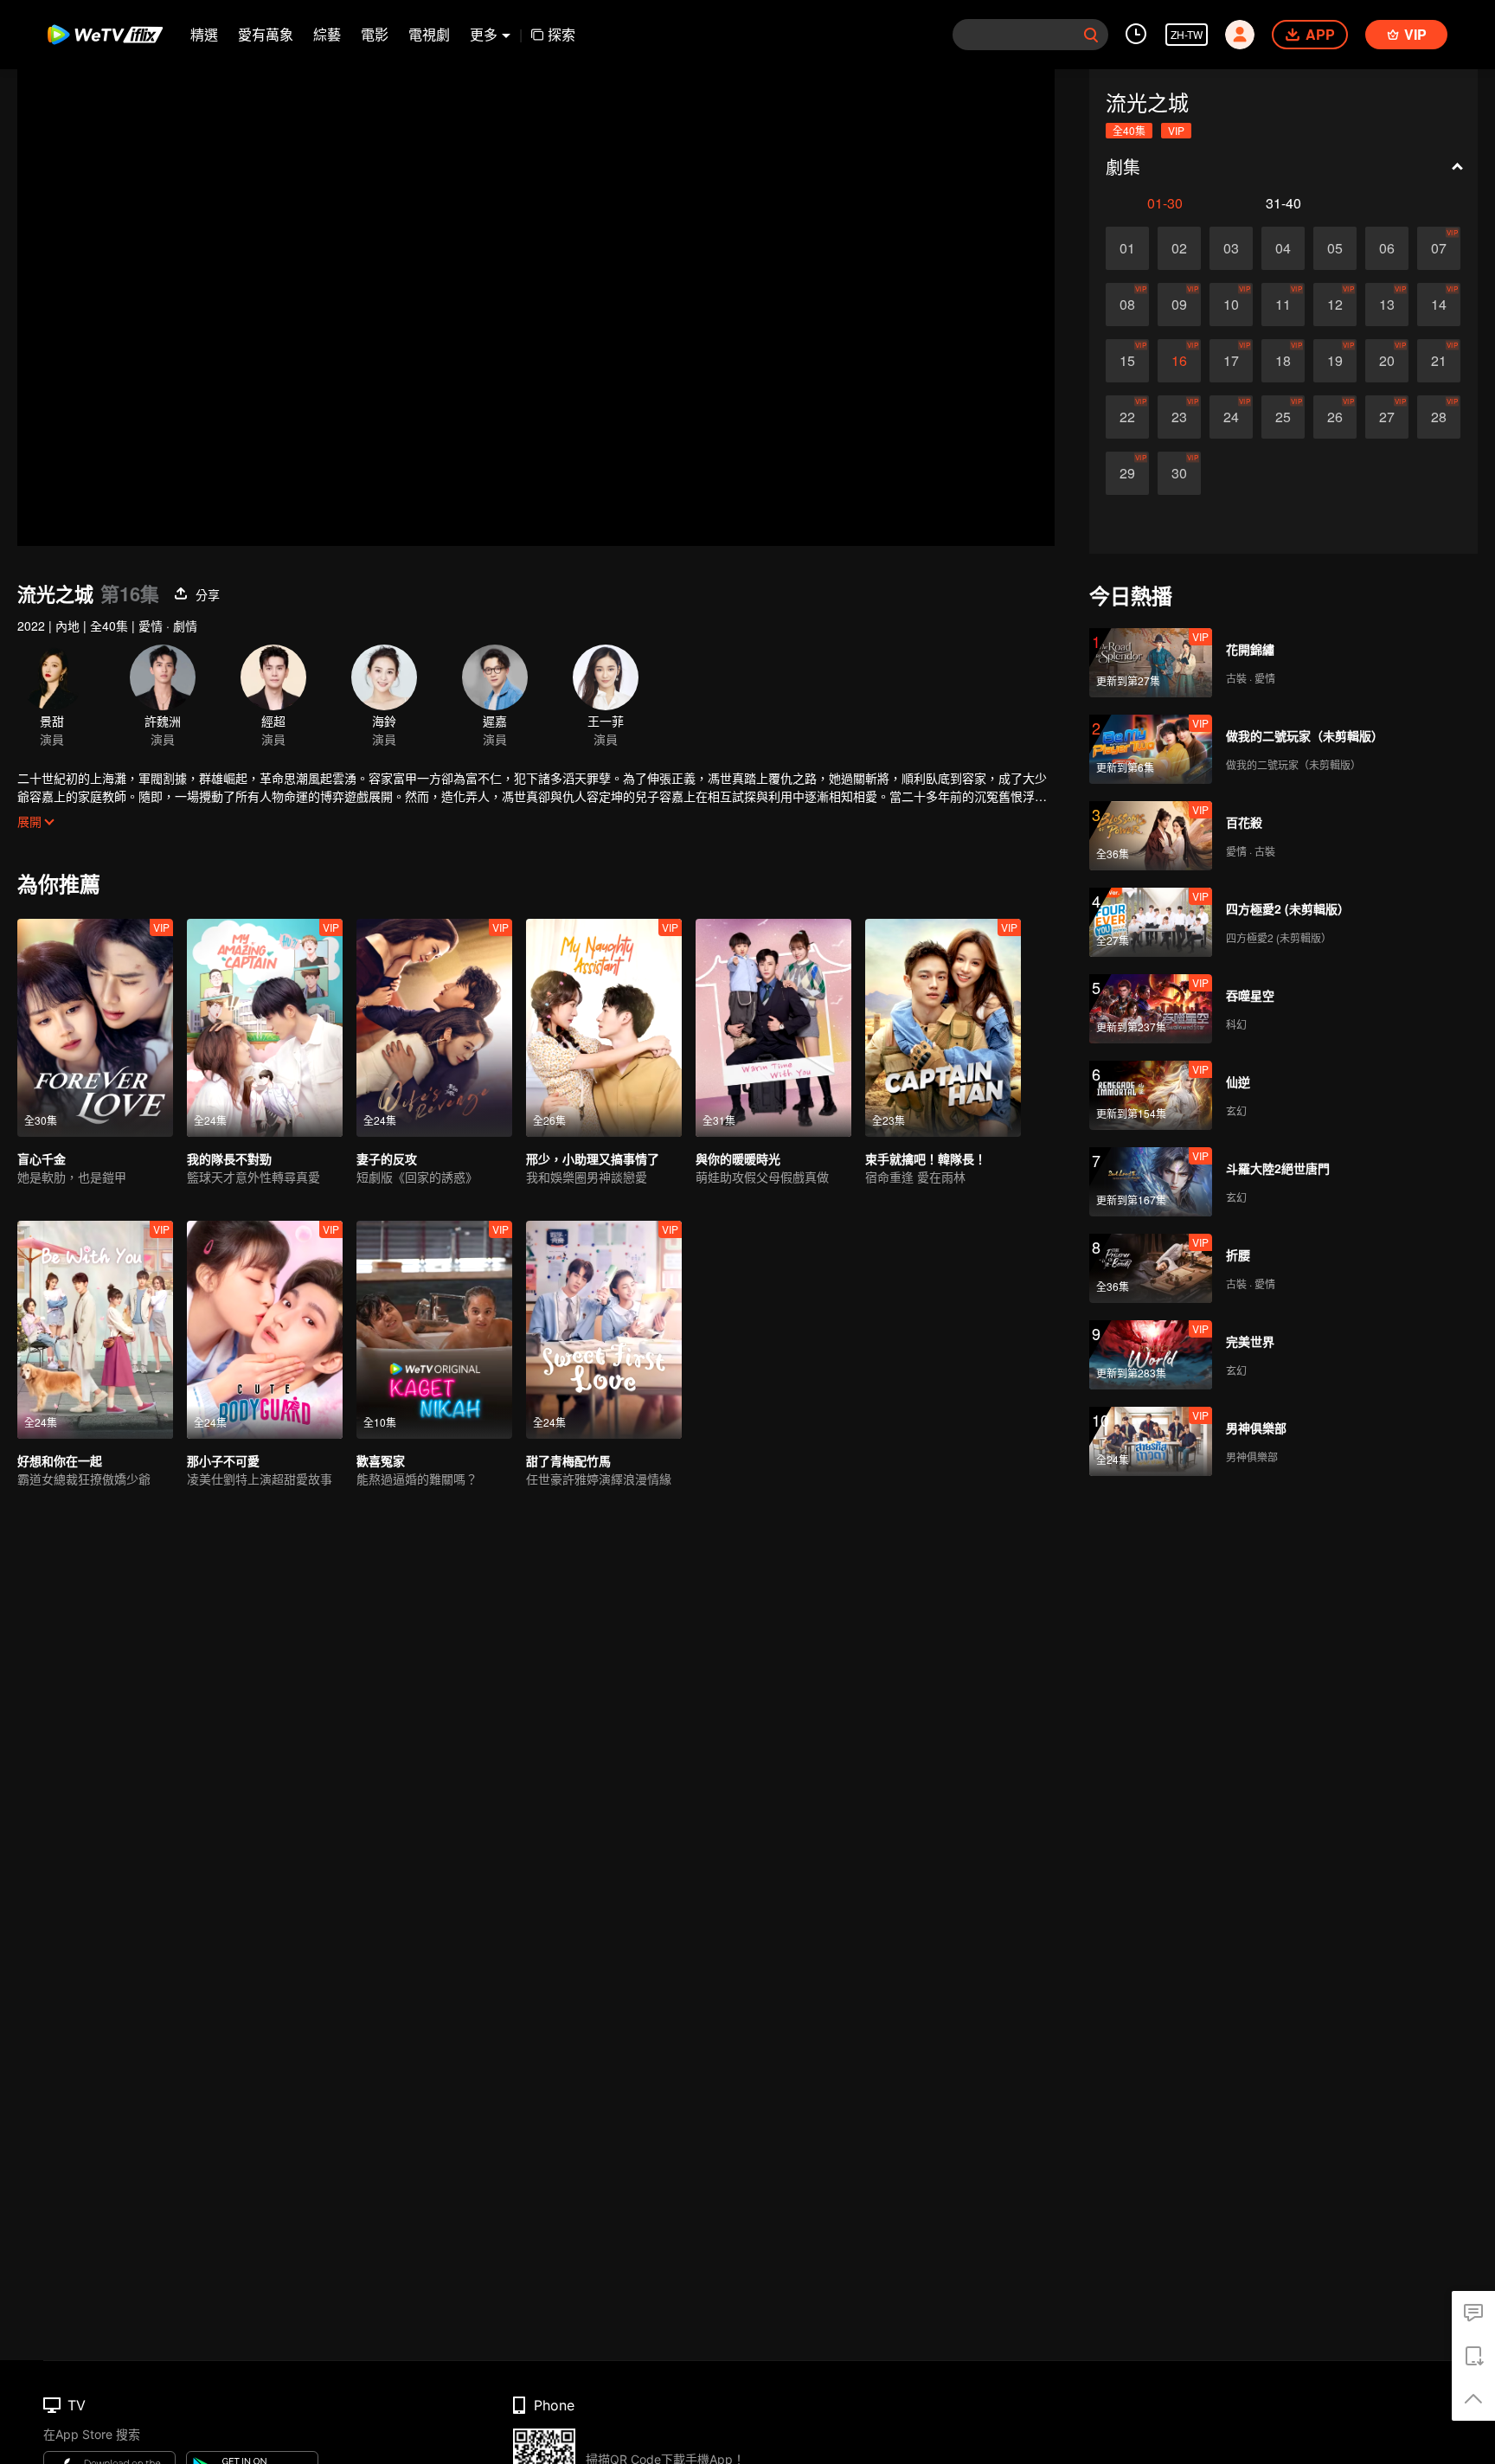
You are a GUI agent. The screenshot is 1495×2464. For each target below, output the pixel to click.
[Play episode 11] (1283, 305)
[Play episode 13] (1387, 305)
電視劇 (429, 34)
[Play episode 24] (1231, 417)
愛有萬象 (266, 34)
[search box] (1091, 35)
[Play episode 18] (1283, 361)
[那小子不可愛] (265, 1330)
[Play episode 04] (1283, 248)
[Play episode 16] (1179, 361)
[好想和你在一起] (95, 1330)
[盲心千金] (95, 1028)
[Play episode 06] (1387, 248)
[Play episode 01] (1127, 248)
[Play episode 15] (1127, 361)
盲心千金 (42, 1158)
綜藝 (327, 34)
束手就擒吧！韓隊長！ (926, 1158)
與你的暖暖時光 (738, 1158)
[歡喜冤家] (434, 1330)
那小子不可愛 (223, 1460)
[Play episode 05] (1335, 248)
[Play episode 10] (1231, 305)
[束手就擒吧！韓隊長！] (943, 1028)
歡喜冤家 (381, 1460)
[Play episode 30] (1179, 473)
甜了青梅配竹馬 (568, 1460)
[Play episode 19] (1335, 361)
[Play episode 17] (1231, 361)
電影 (375, 34)
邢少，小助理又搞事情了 (593, 1158)
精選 (204, 34)
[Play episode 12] (1335, 305)
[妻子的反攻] (434, 1028)
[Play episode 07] (1439, 248)
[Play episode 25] (1283, 417)
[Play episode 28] (1439, 417)
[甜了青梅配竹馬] (604, 1330)
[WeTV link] (106, 35)
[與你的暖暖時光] (773, 1028)
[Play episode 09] (1179, 305)
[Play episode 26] (1335, 417)
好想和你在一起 (60, 1460)
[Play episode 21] (1439, 361)
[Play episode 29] (1127, 473)
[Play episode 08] (1127, 305)
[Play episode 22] (1127, 417)
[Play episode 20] (1387, 361)
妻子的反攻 (387, 1158)
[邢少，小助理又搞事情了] (604, 1028)
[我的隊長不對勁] (265, 1028)
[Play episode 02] (1179, 248)
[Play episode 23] (1179, 417)
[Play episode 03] (1231, 248)
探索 (561, 34)
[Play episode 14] (1439, 305)
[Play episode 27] (1387, 417)
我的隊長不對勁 (229, 1158)
